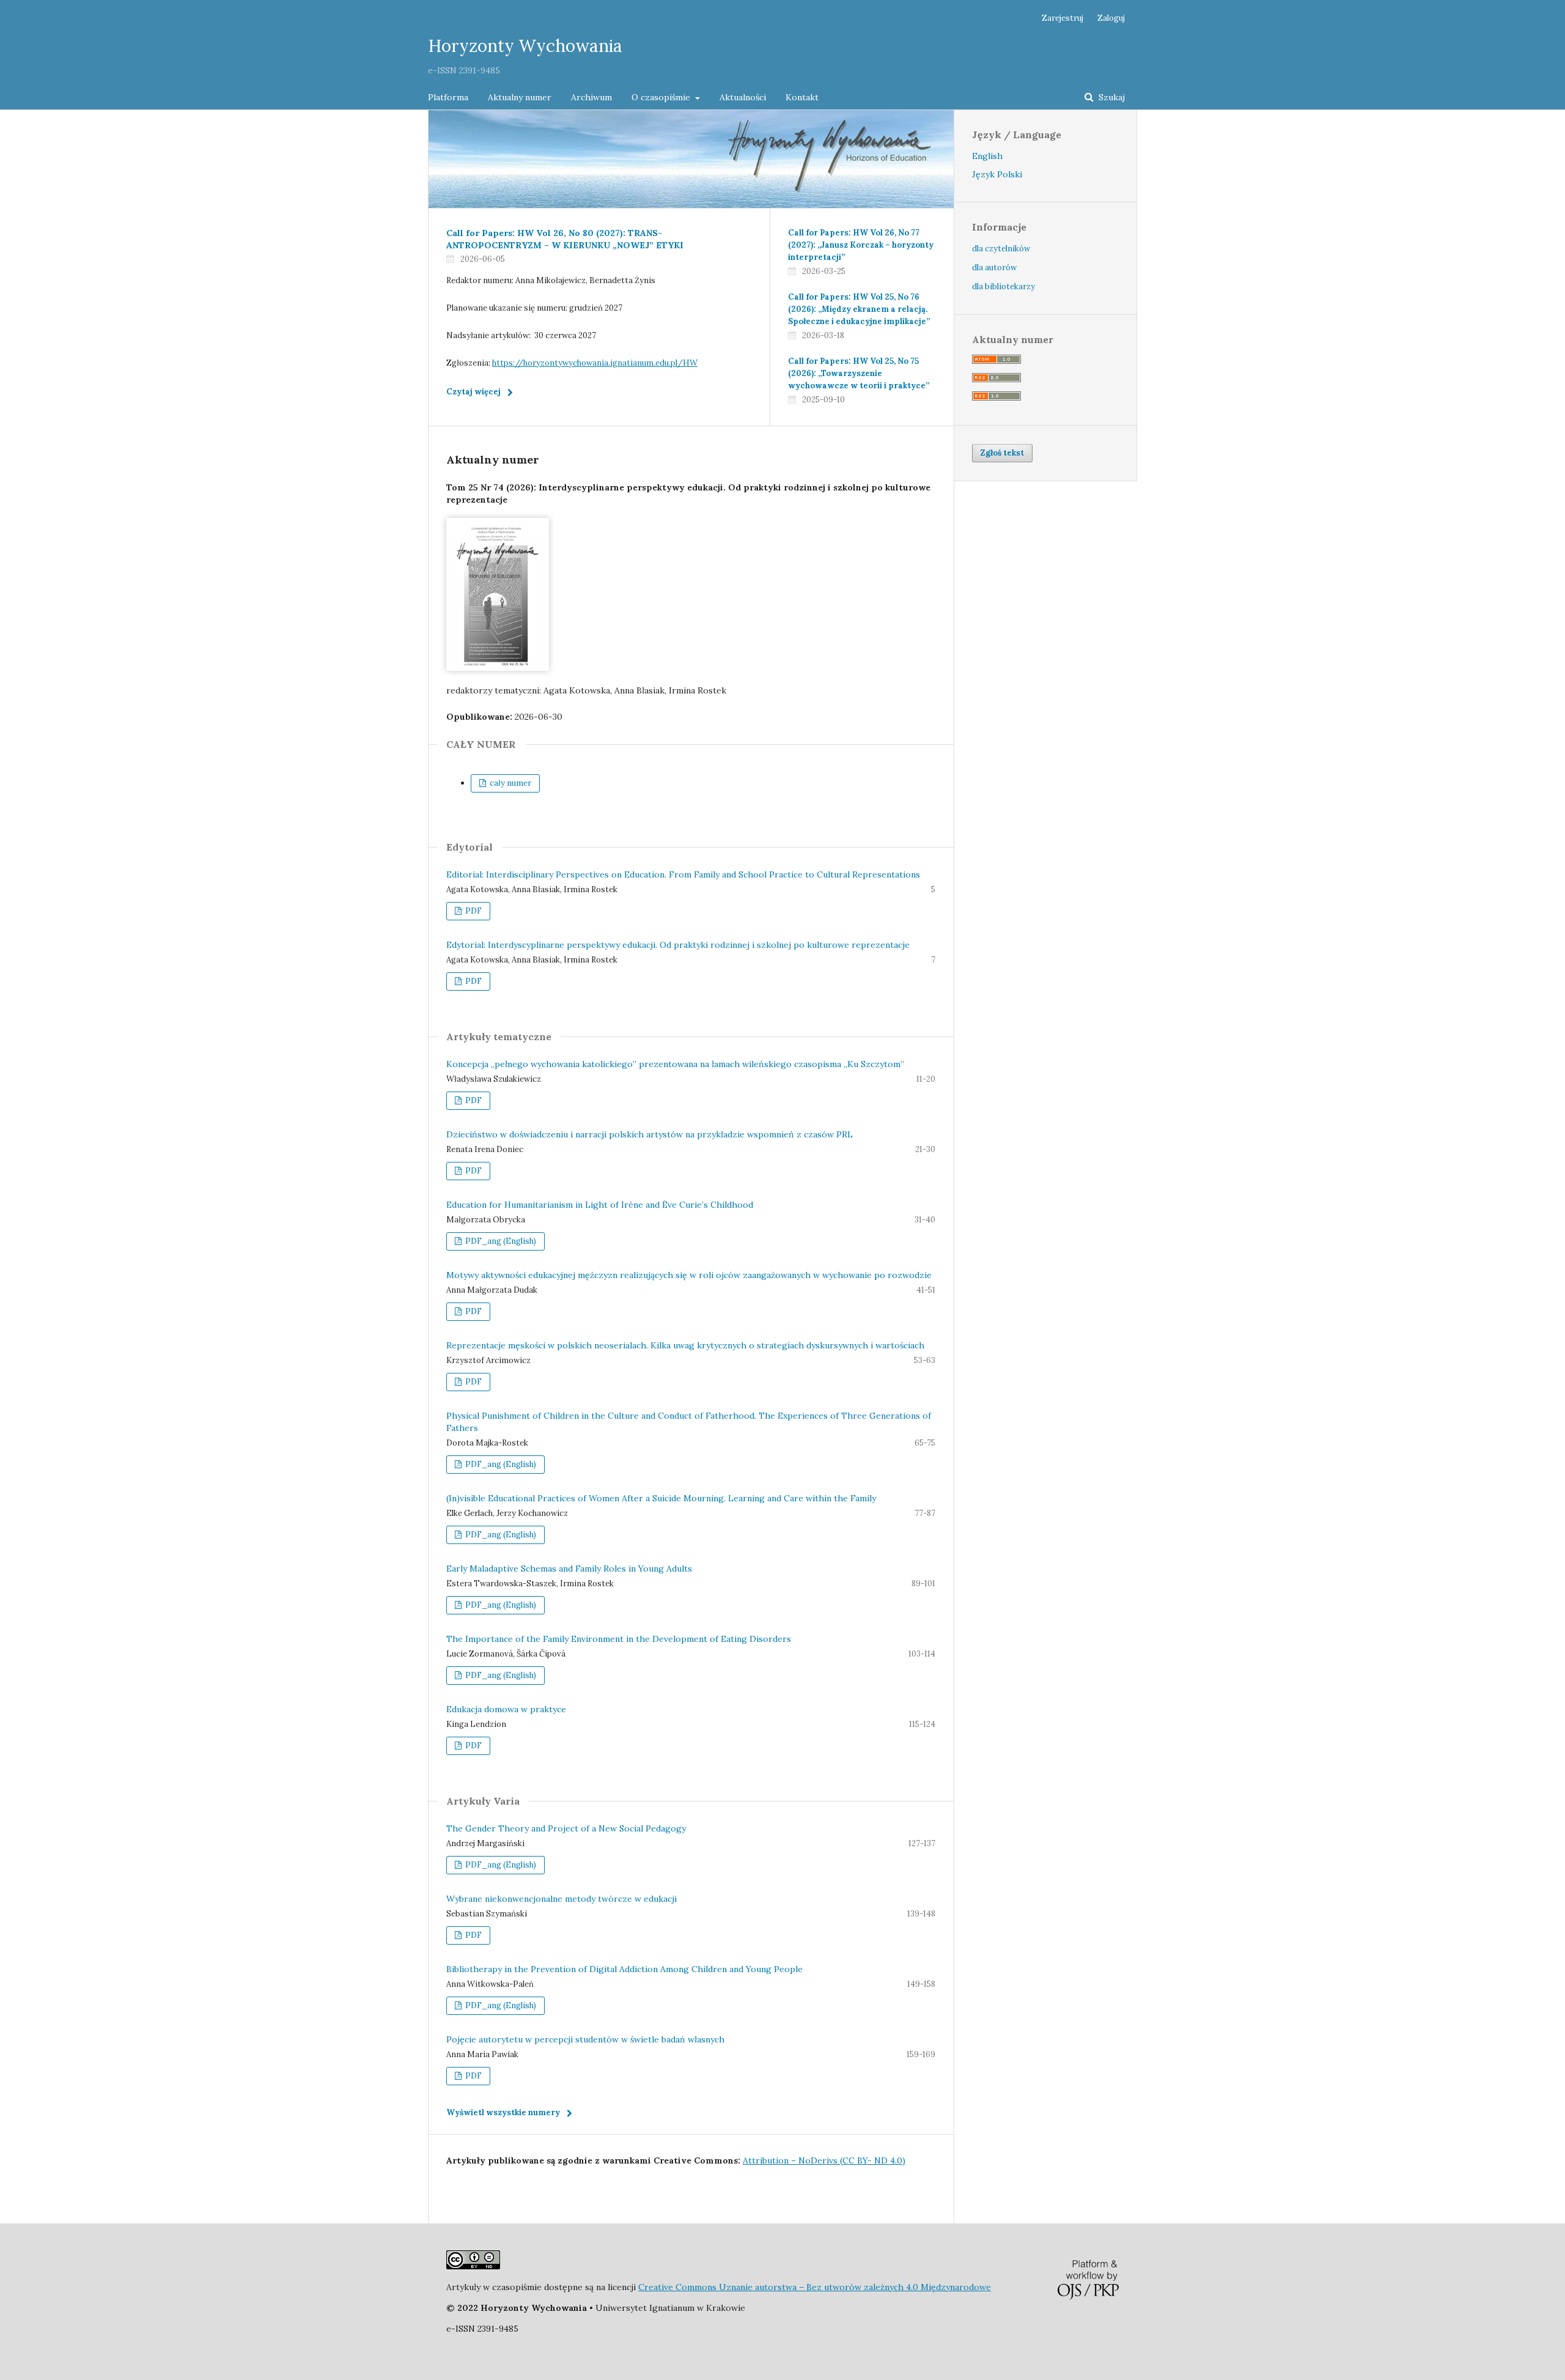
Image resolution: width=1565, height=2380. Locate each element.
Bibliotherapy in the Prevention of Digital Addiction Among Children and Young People (624, 1969)
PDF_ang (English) (500, 1241)
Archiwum (591, 97)
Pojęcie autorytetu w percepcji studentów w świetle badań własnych (585, 2039)
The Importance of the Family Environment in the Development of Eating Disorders (619, 1639)
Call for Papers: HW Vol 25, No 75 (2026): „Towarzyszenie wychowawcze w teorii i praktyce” (859, 373)
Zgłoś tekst (1002, 453)
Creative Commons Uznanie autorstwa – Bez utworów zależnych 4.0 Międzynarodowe (815, 2287)
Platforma (448, 97)
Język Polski (997, 174)
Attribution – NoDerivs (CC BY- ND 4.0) (824, 2160)
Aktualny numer (520, 97)
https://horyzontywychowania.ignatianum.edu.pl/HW (595, 363)
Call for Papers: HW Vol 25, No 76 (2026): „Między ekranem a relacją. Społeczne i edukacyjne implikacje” (859, 309)
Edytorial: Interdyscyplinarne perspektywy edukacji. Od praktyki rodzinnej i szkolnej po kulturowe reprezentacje (678, 945)
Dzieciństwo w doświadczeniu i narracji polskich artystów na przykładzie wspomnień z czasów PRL (650, 1134)
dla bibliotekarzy (1003, 286)
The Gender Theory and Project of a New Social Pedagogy (566, 1828)
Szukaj (1110, 97)
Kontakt (802, 97)
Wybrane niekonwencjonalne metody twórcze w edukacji (562, 1899)
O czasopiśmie (662, 97)
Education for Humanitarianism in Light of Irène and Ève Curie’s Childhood (600, 1205)
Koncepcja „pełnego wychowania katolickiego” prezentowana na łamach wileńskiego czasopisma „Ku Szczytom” (675, 1064)
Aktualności (743, 97)
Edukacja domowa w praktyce (506, 1709)
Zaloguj (1111, 18)
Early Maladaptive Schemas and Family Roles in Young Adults (569, 1569)
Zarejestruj (1062, 18)
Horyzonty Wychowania (525, 46)
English (987, 156)
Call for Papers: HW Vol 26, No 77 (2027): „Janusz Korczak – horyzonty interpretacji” (861, 245)
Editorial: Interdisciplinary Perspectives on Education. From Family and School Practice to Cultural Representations (683, 874)
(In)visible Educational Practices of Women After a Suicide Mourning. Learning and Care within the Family (661, 1498)
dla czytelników (1001, 249)
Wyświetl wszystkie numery (503, 2112)
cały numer (510, 783)
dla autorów (994, 268)
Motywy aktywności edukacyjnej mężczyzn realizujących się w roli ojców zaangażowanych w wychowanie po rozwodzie (689, 1275)
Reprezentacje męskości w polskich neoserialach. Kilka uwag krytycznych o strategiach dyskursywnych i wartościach (685, 1345)
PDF (473, 911)
